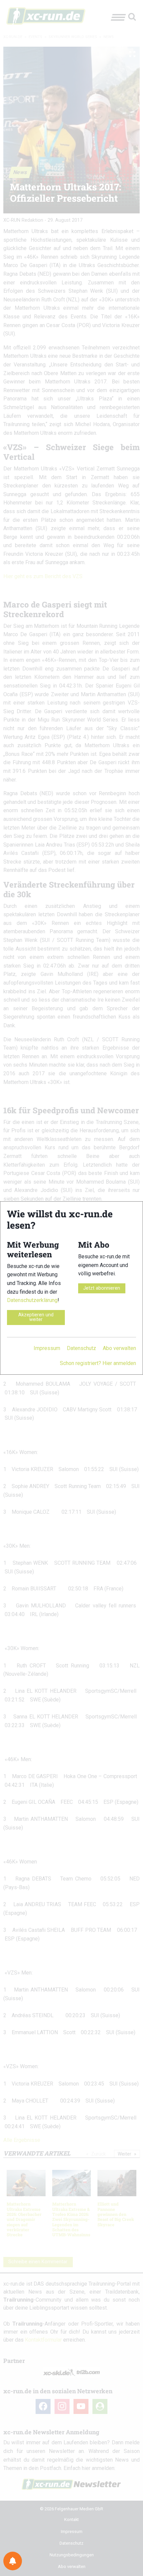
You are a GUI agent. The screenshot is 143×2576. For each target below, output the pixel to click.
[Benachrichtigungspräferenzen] (13, 2561)
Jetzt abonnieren (102, 1288)
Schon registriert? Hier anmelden (98, 1363)
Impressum (47, 1348)
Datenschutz (81, 1348)
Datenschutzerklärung (32, 1300)
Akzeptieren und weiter (36, 1317)
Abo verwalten (119, 1348)
